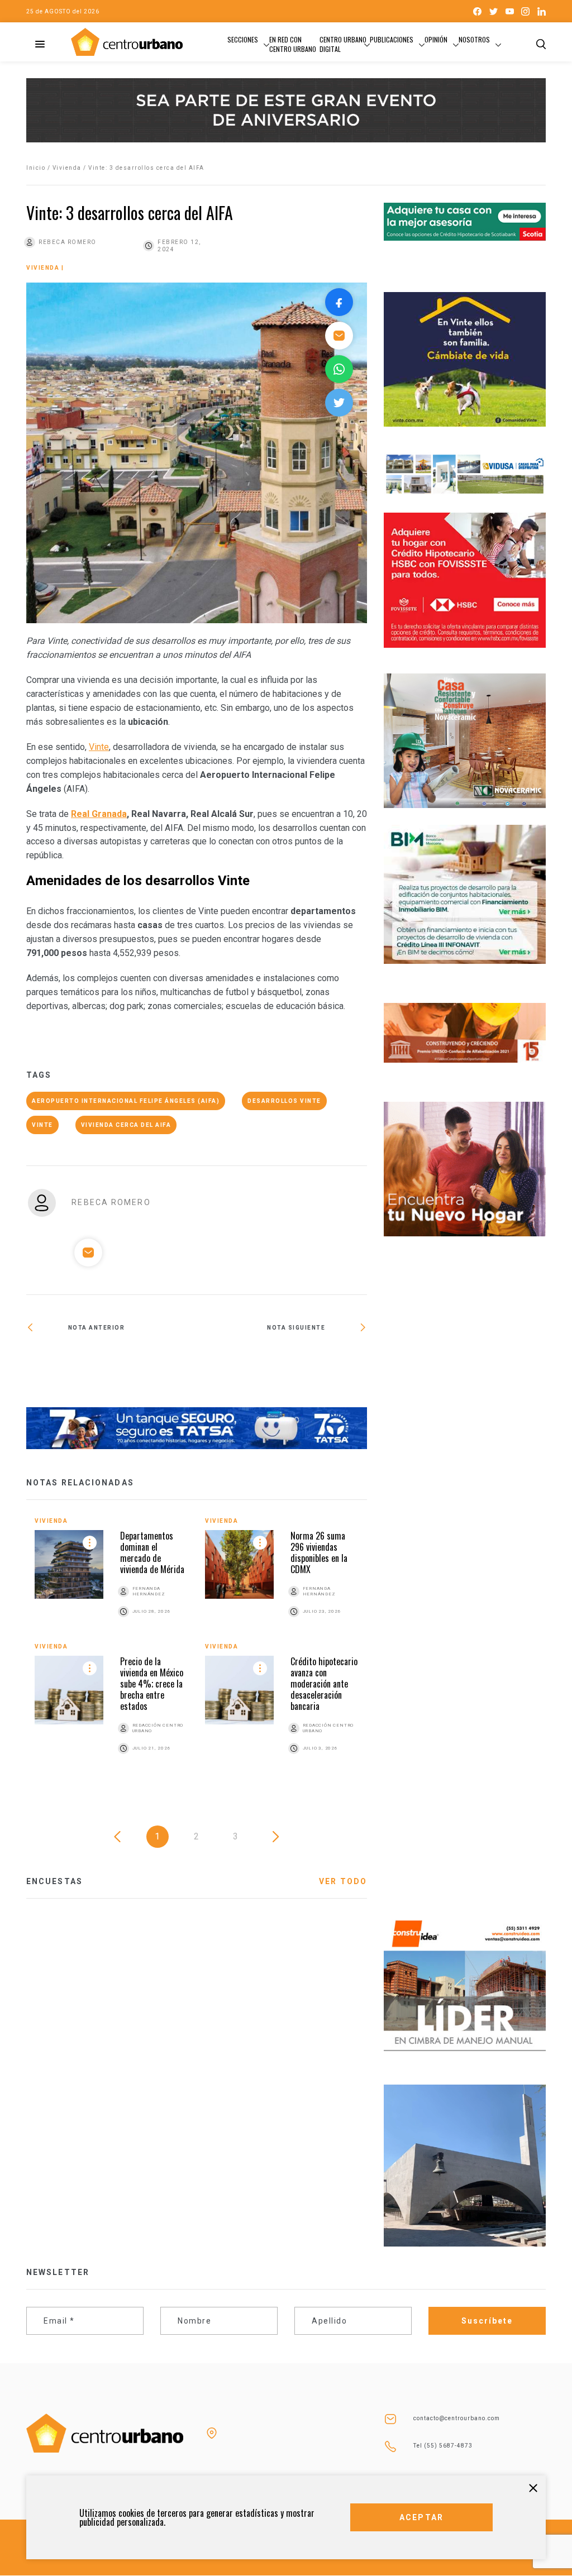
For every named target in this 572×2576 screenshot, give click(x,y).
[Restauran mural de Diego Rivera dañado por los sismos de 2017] (282, 1364)
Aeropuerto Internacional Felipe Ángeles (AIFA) (126, 1101)
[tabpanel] (197, 1648)
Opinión (436, 39)
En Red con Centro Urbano (293, 44)
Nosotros (474, 39)
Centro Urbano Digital (343, 44)
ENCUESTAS (54, 1881)
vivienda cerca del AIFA (126, 1125)
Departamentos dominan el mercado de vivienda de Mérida (152, 1552)
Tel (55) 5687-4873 (443, 2446)
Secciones (243, 39)
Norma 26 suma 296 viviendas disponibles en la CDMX (319, 1552)
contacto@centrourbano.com (457, 2418)
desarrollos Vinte (284, 1101)
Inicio (36, 168)
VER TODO (343, 1881)
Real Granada (99, 814)
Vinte (99, 747)
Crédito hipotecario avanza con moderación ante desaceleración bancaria (324, 1684)
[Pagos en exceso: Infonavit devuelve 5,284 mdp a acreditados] (111, 1364)
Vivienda (67, 168)
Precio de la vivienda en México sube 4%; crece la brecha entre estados (152, 1684)
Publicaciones (392, 39)
